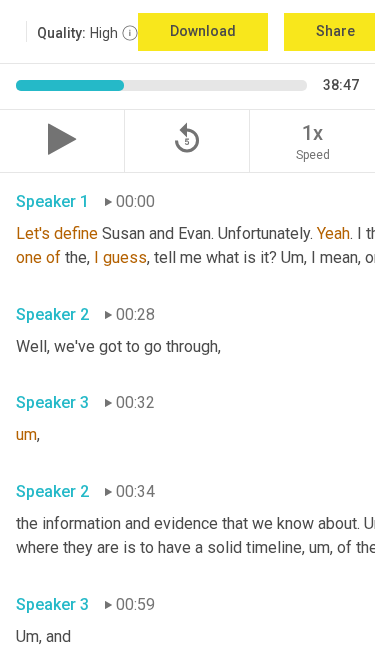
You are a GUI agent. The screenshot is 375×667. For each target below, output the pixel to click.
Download (203, 31)
